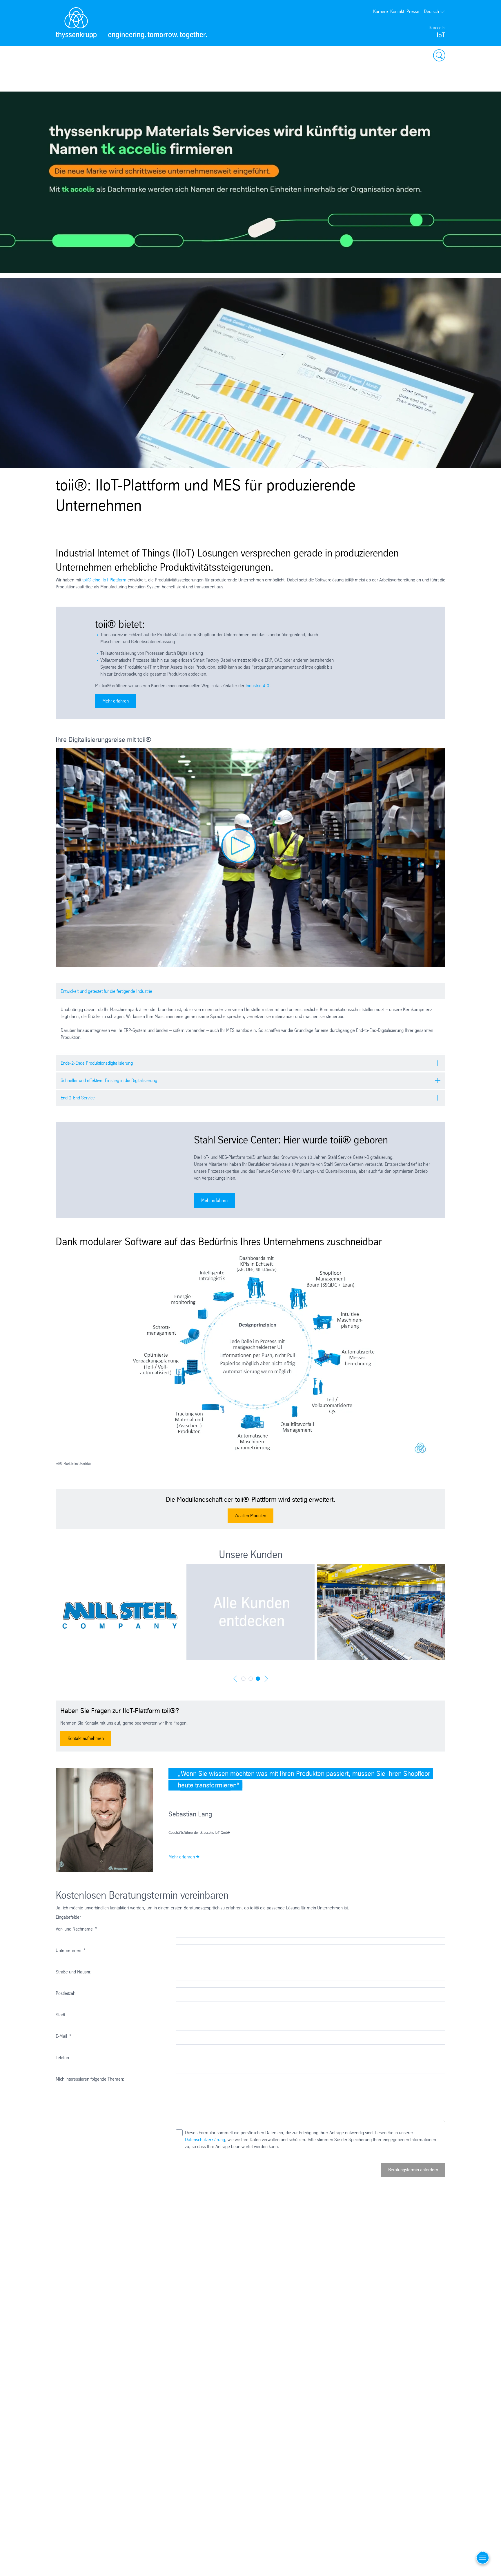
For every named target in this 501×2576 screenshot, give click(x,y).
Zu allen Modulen (251, 1516)
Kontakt (397, 11)
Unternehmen (71, 1950)
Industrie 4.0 (257, 686)
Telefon (62, 2058)
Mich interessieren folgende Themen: (90, 2079)
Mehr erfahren (116, 701)
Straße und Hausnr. (74, 1972)
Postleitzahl (66, 1993)
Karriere (381, 11)
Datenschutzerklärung (205, 2140)
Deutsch (431, 11)
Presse (413, 11)
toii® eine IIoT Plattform (104, 580)
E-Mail (63, 2036)
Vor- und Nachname (76, 1929)
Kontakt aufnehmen (86, 1738)
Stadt (60, 2015)
